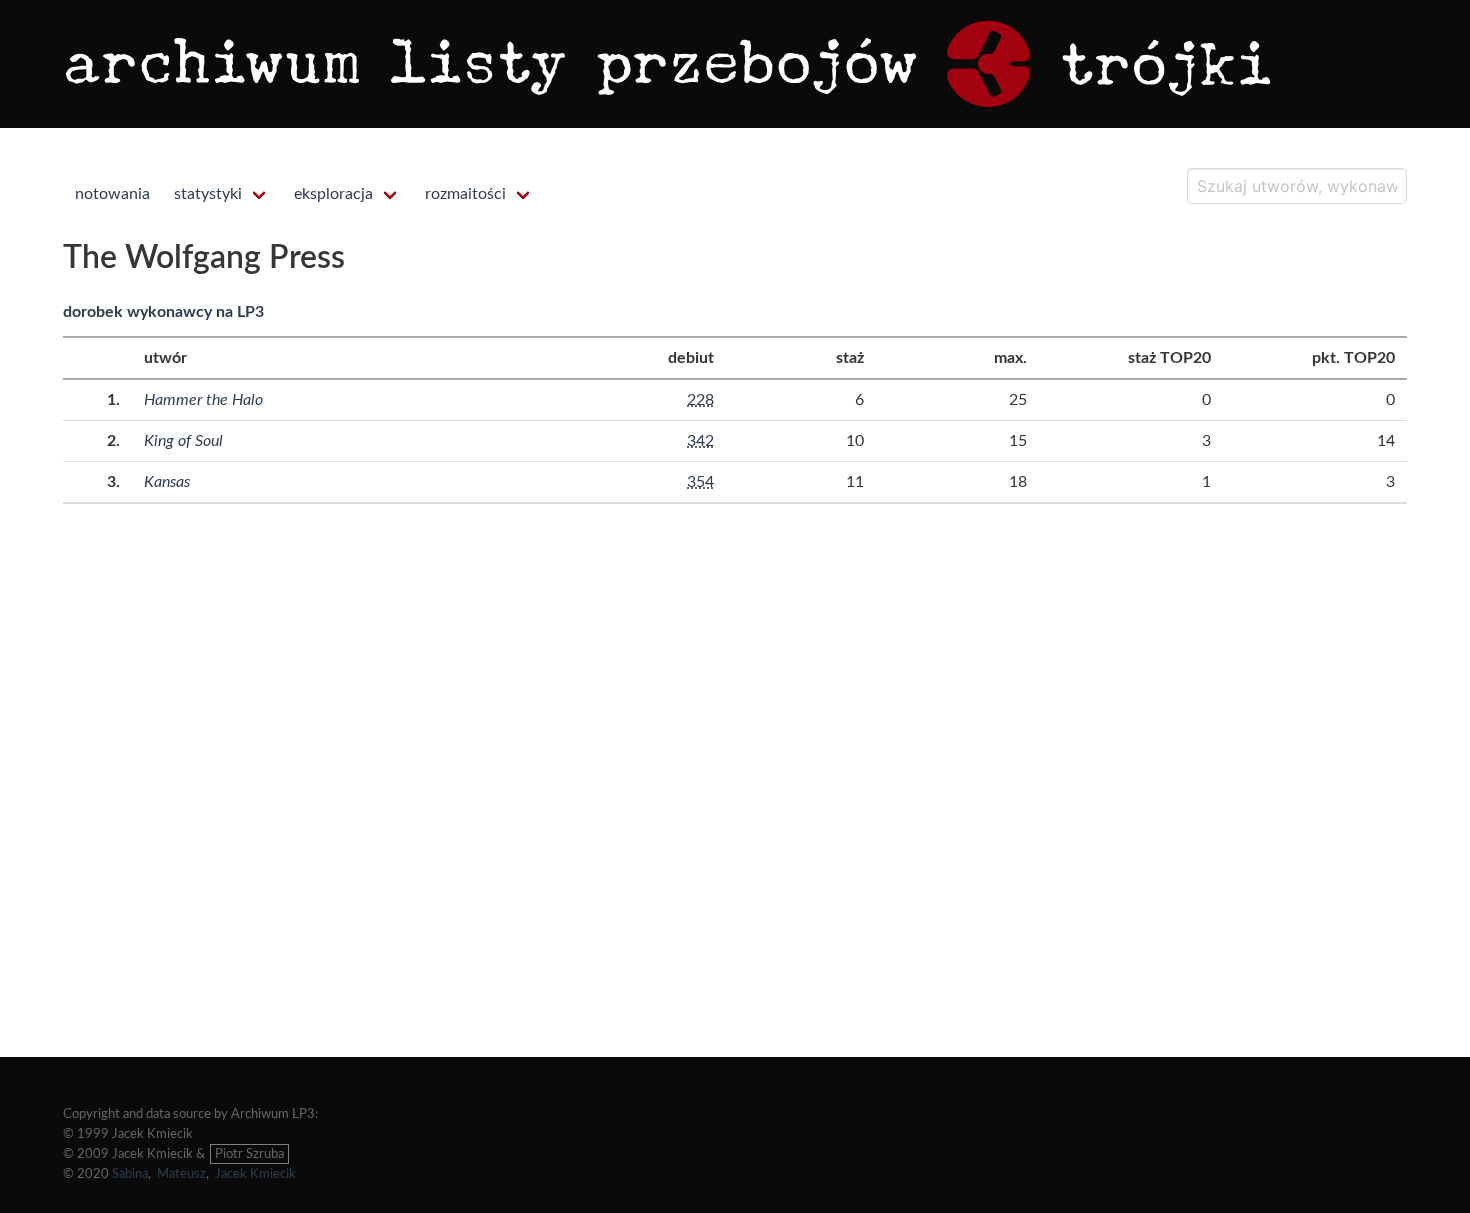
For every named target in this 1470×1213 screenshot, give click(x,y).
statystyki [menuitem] (208, 194)
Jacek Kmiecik (255, 1174)
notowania (112, 194)
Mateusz (181, 1174)
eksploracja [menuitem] (333, 194)
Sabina (130, 1174)
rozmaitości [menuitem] (465, 194)
